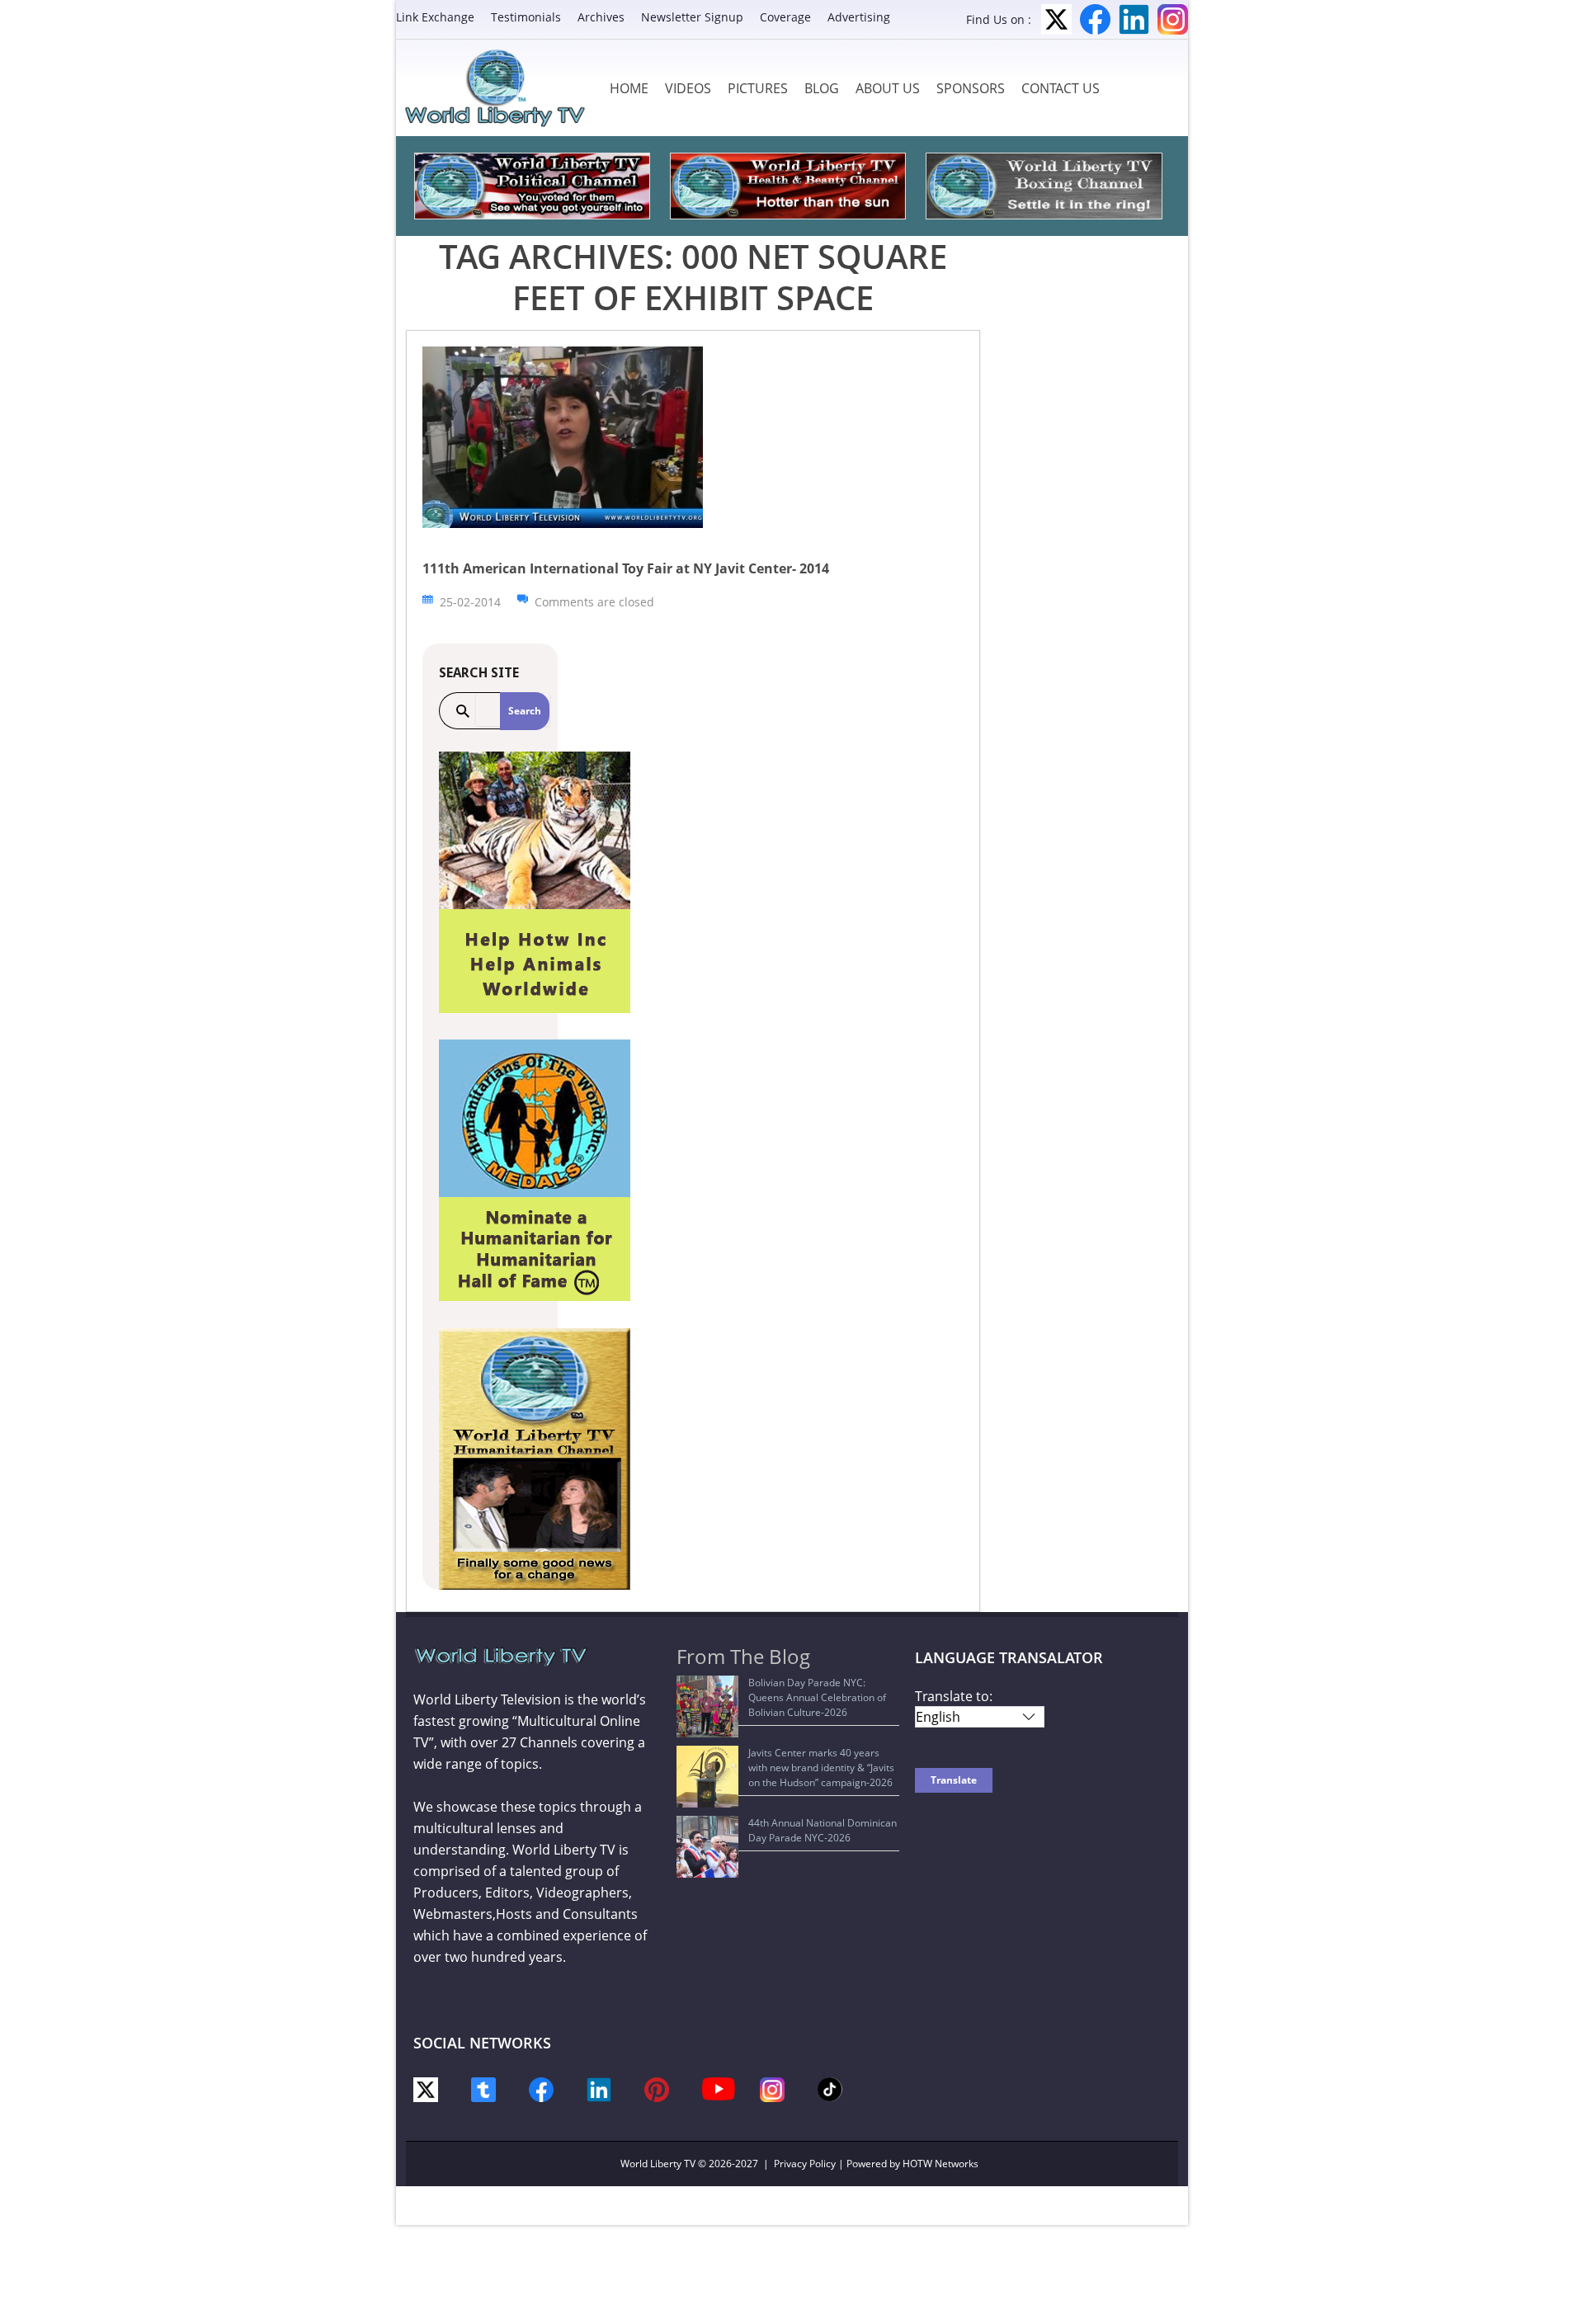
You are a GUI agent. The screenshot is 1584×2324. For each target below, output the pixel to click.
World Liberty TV (658, 2164)
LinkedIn (1134, 19)
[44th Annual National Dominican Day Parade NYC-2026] (707, 1847)
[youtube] (719, 2088)
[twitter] (426, 2088)
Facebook (1095, 19)
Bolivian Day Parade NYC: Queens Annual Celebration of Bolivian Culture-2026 (817, 1697)
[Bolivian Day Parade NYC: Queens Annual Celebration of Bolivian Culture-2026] (707, 1706)
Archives (601, 17)
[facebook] (541, 2088)
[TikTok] (830, 2088)
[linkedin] (599, 2088)
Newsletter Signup (692, 17)
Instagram (1173, 19)
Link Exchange (435, 17)
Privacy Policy (805, 2164)
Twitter (1056, 19)
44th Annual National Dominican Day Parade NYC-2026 (823, 1830)
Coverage (785, 17)
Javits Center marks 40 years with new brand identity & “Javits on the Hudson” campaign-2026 (821, 1768)
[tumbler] (483, 2088)
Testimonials (526, 17)
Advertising (859, 17)
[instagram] (772, 2088)
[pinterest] (657, 2088)
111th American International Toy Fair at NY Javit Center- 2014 (626, 568)
